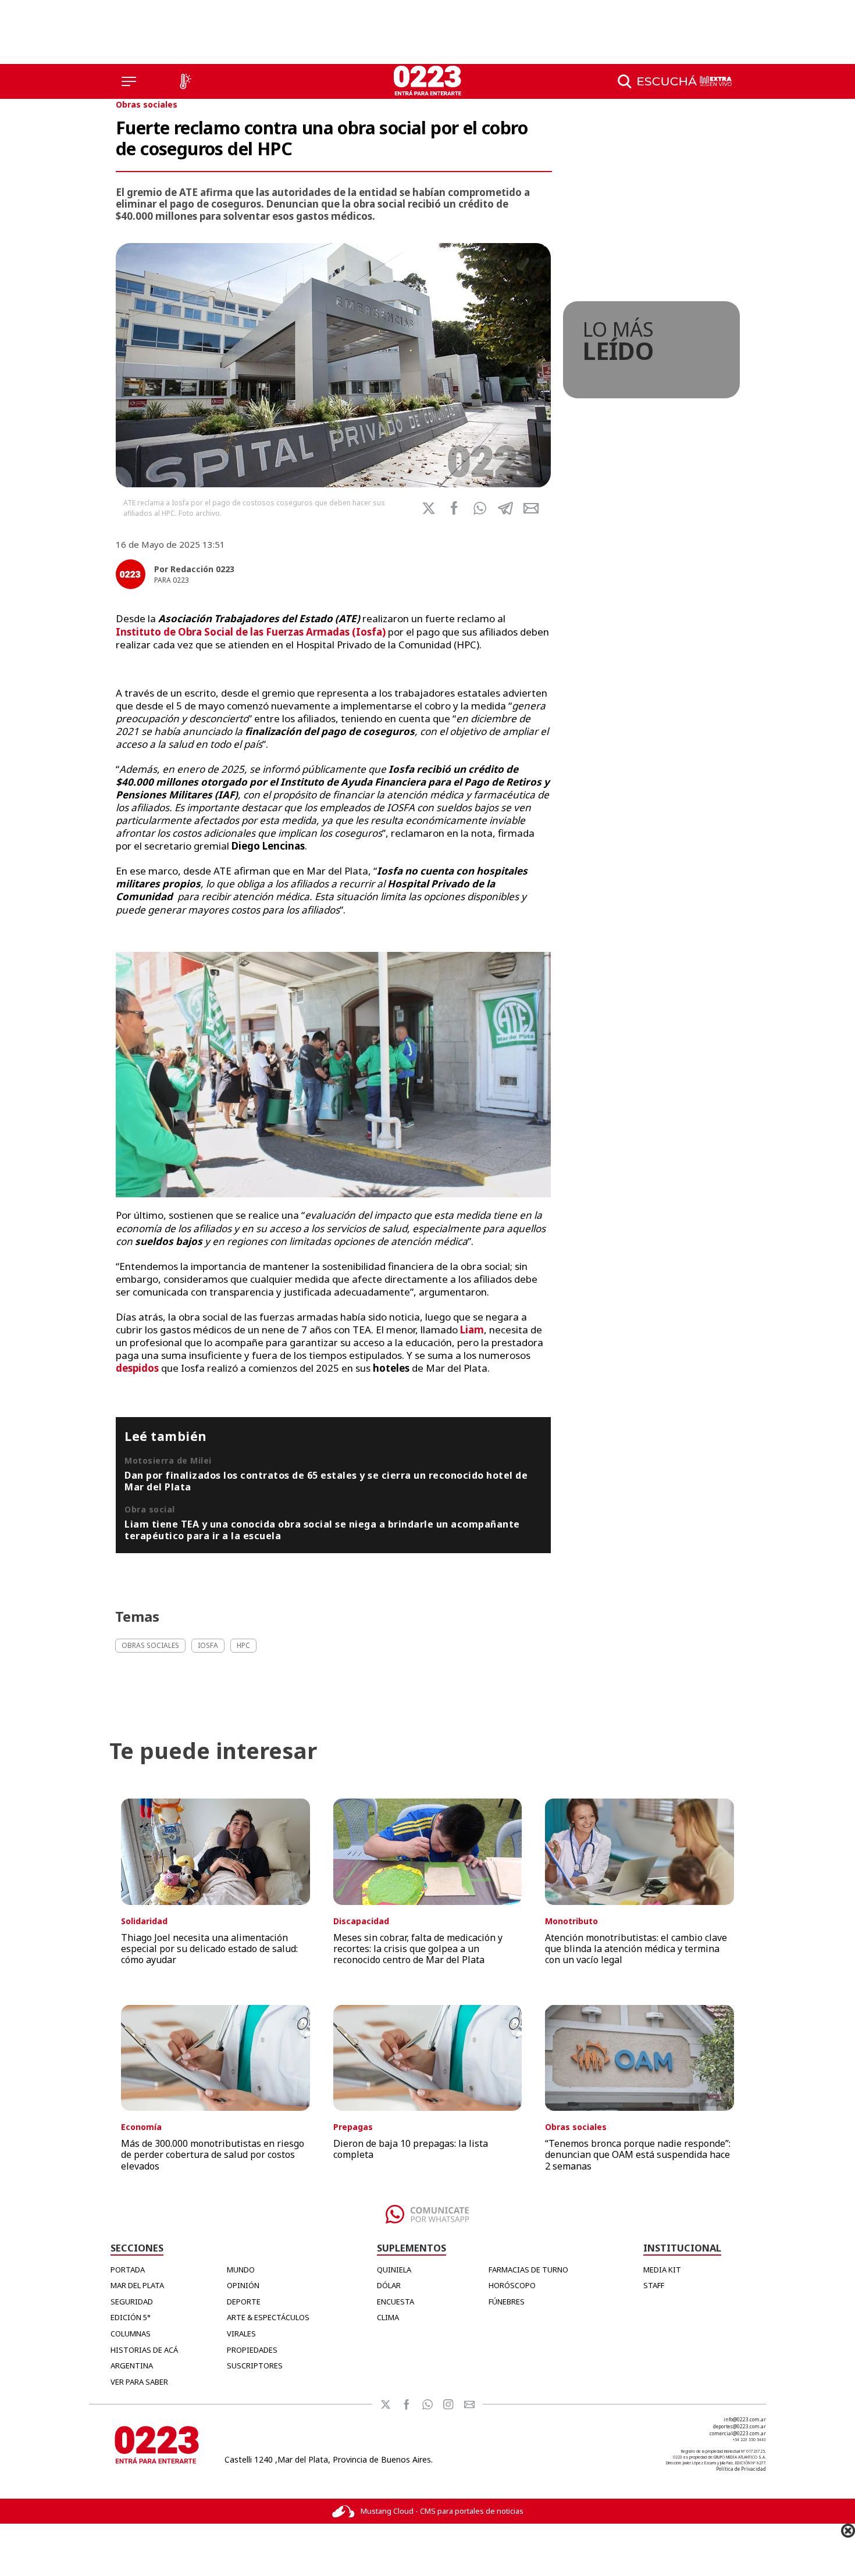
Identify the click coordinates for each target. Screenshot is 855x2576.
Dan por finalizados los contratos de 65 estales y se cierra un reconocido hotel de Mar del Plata (326, 1481)
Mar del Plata (137, 2285)
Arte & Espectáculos (268, 2317)
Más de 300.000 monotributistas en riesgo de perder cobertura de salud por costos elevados (213, 2154)
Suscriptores (255, 2366)
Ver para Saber (139, 2382)
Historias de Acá (144, 2350)
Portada (128, 2270)
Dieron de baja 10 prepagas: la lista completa (411, 2149)
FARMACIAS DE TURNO (528, 2270)
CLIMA (388, 2317)
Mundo (241, 2270)
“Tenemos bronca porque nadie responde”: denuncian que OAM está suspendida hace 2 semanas (638, 2154)
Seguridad (132, 2302)
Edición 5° (131, 2317)
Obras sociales (147, 104)
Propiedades (252, 2350)
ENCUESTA (396, 2302)
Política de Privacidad (741, 2469)
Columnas (131, 2334)
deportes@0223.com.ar (740, 2426)
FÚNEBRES (507, 2302)
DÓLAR (389, 2285)
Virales (241, 2334)
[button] (480, 508)
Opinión (243, 2285)
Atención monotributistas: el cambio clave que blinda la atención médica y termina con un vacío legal (636, 1949)
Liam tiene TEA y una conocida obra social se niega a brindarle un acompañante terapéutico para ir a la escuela (322, 1530)
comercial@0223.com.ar (738, 2433)
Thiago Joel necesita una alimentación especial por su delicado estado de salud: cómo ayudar (209, 1949)
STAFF (654, 2285)
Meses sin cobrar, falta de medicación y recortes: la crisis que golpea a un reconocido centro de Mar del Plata (418, 1949)
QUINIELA (394, 2270)
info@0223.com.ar (745, 2419)
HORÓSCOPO (512, 2285)
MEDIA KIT (662, 2270)
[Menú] (129, 81)
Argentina (132, 2366)
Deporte (244, 2302)
